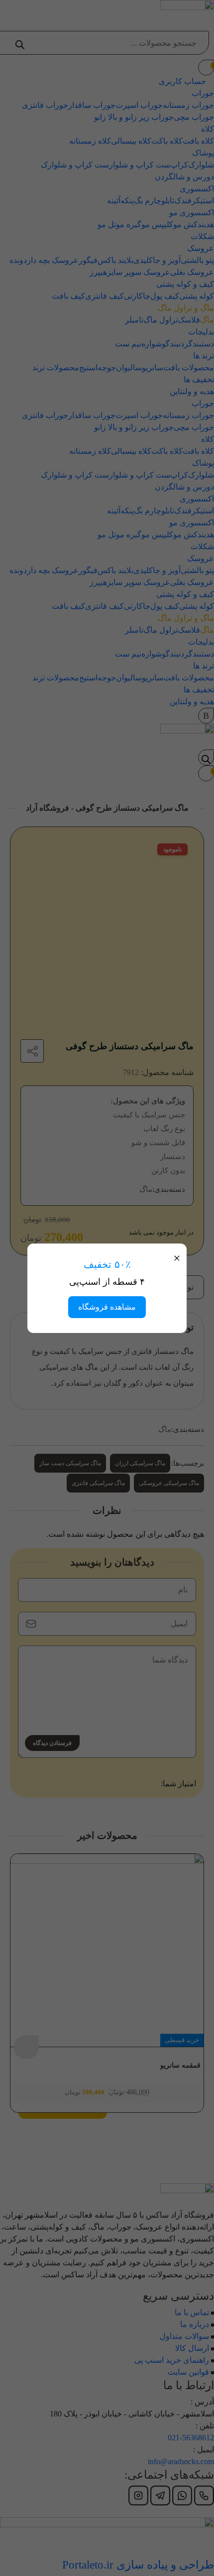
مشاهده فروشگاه (107, 1307)
